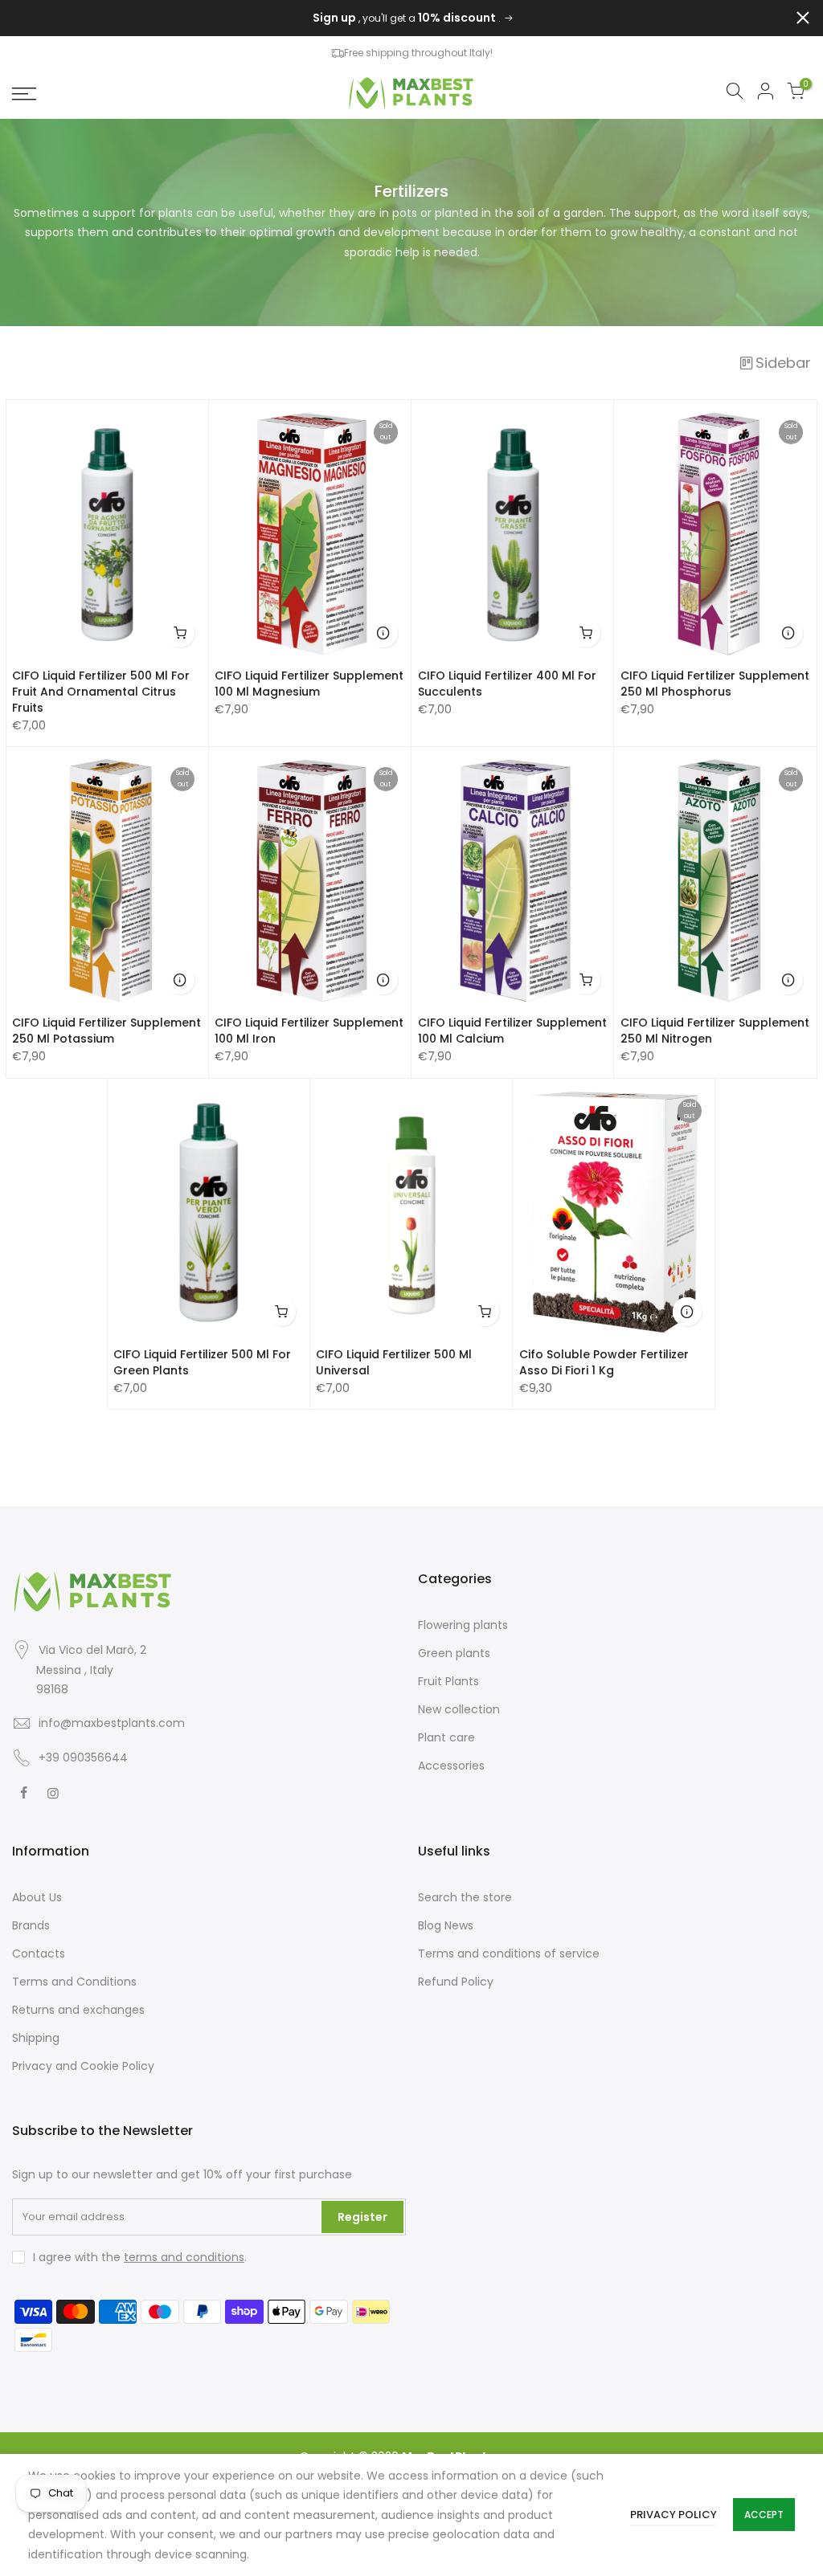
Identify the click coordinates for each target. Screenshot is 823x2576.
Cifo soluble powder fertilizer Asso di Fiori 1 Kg (604, 1362)
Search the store (465, 1897)
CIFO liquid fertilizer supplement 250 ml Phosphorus (715, 684)
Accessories (451, 1766)
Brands (31, 1925)
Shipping (36, 2038)
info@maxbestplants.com (112, 1723)
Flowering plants (463, 1625)
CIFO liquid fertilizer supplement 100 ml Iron (309, 1031)
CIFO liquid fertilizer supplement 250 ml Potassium (106, 1031)
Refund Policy (456, 1982)
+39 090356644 (83, 1757)
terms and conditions (184, 2257)
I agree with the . (140, 2257)
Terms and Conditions (74, 1982)
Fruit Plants (448, 1681)
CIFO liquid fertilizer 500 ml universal (394, 1362)
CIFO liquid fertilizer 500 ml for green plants (202, 1362)
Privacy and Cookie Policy (83, 2066)
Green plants (454, 1653)
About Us (37, 1897)
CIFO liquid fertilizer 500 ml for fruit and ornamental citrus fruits (101, 692)
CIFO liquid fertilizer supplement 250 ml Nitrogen (715, 1031)
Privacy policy (674, 2515)
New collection (459, 1709)
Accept (764, 2515)
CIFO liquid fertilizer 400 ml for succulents (507, 684)
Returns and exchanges (78, 2010)
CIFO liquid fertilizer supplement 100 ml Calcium (512, 1031)
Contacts (39, 1953)
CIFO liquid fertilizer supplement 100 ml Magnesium (309, 684)
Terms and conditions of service (509, 1953)
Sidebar (783, 363)
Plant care (446, 1737)
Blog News (446, 1925)
